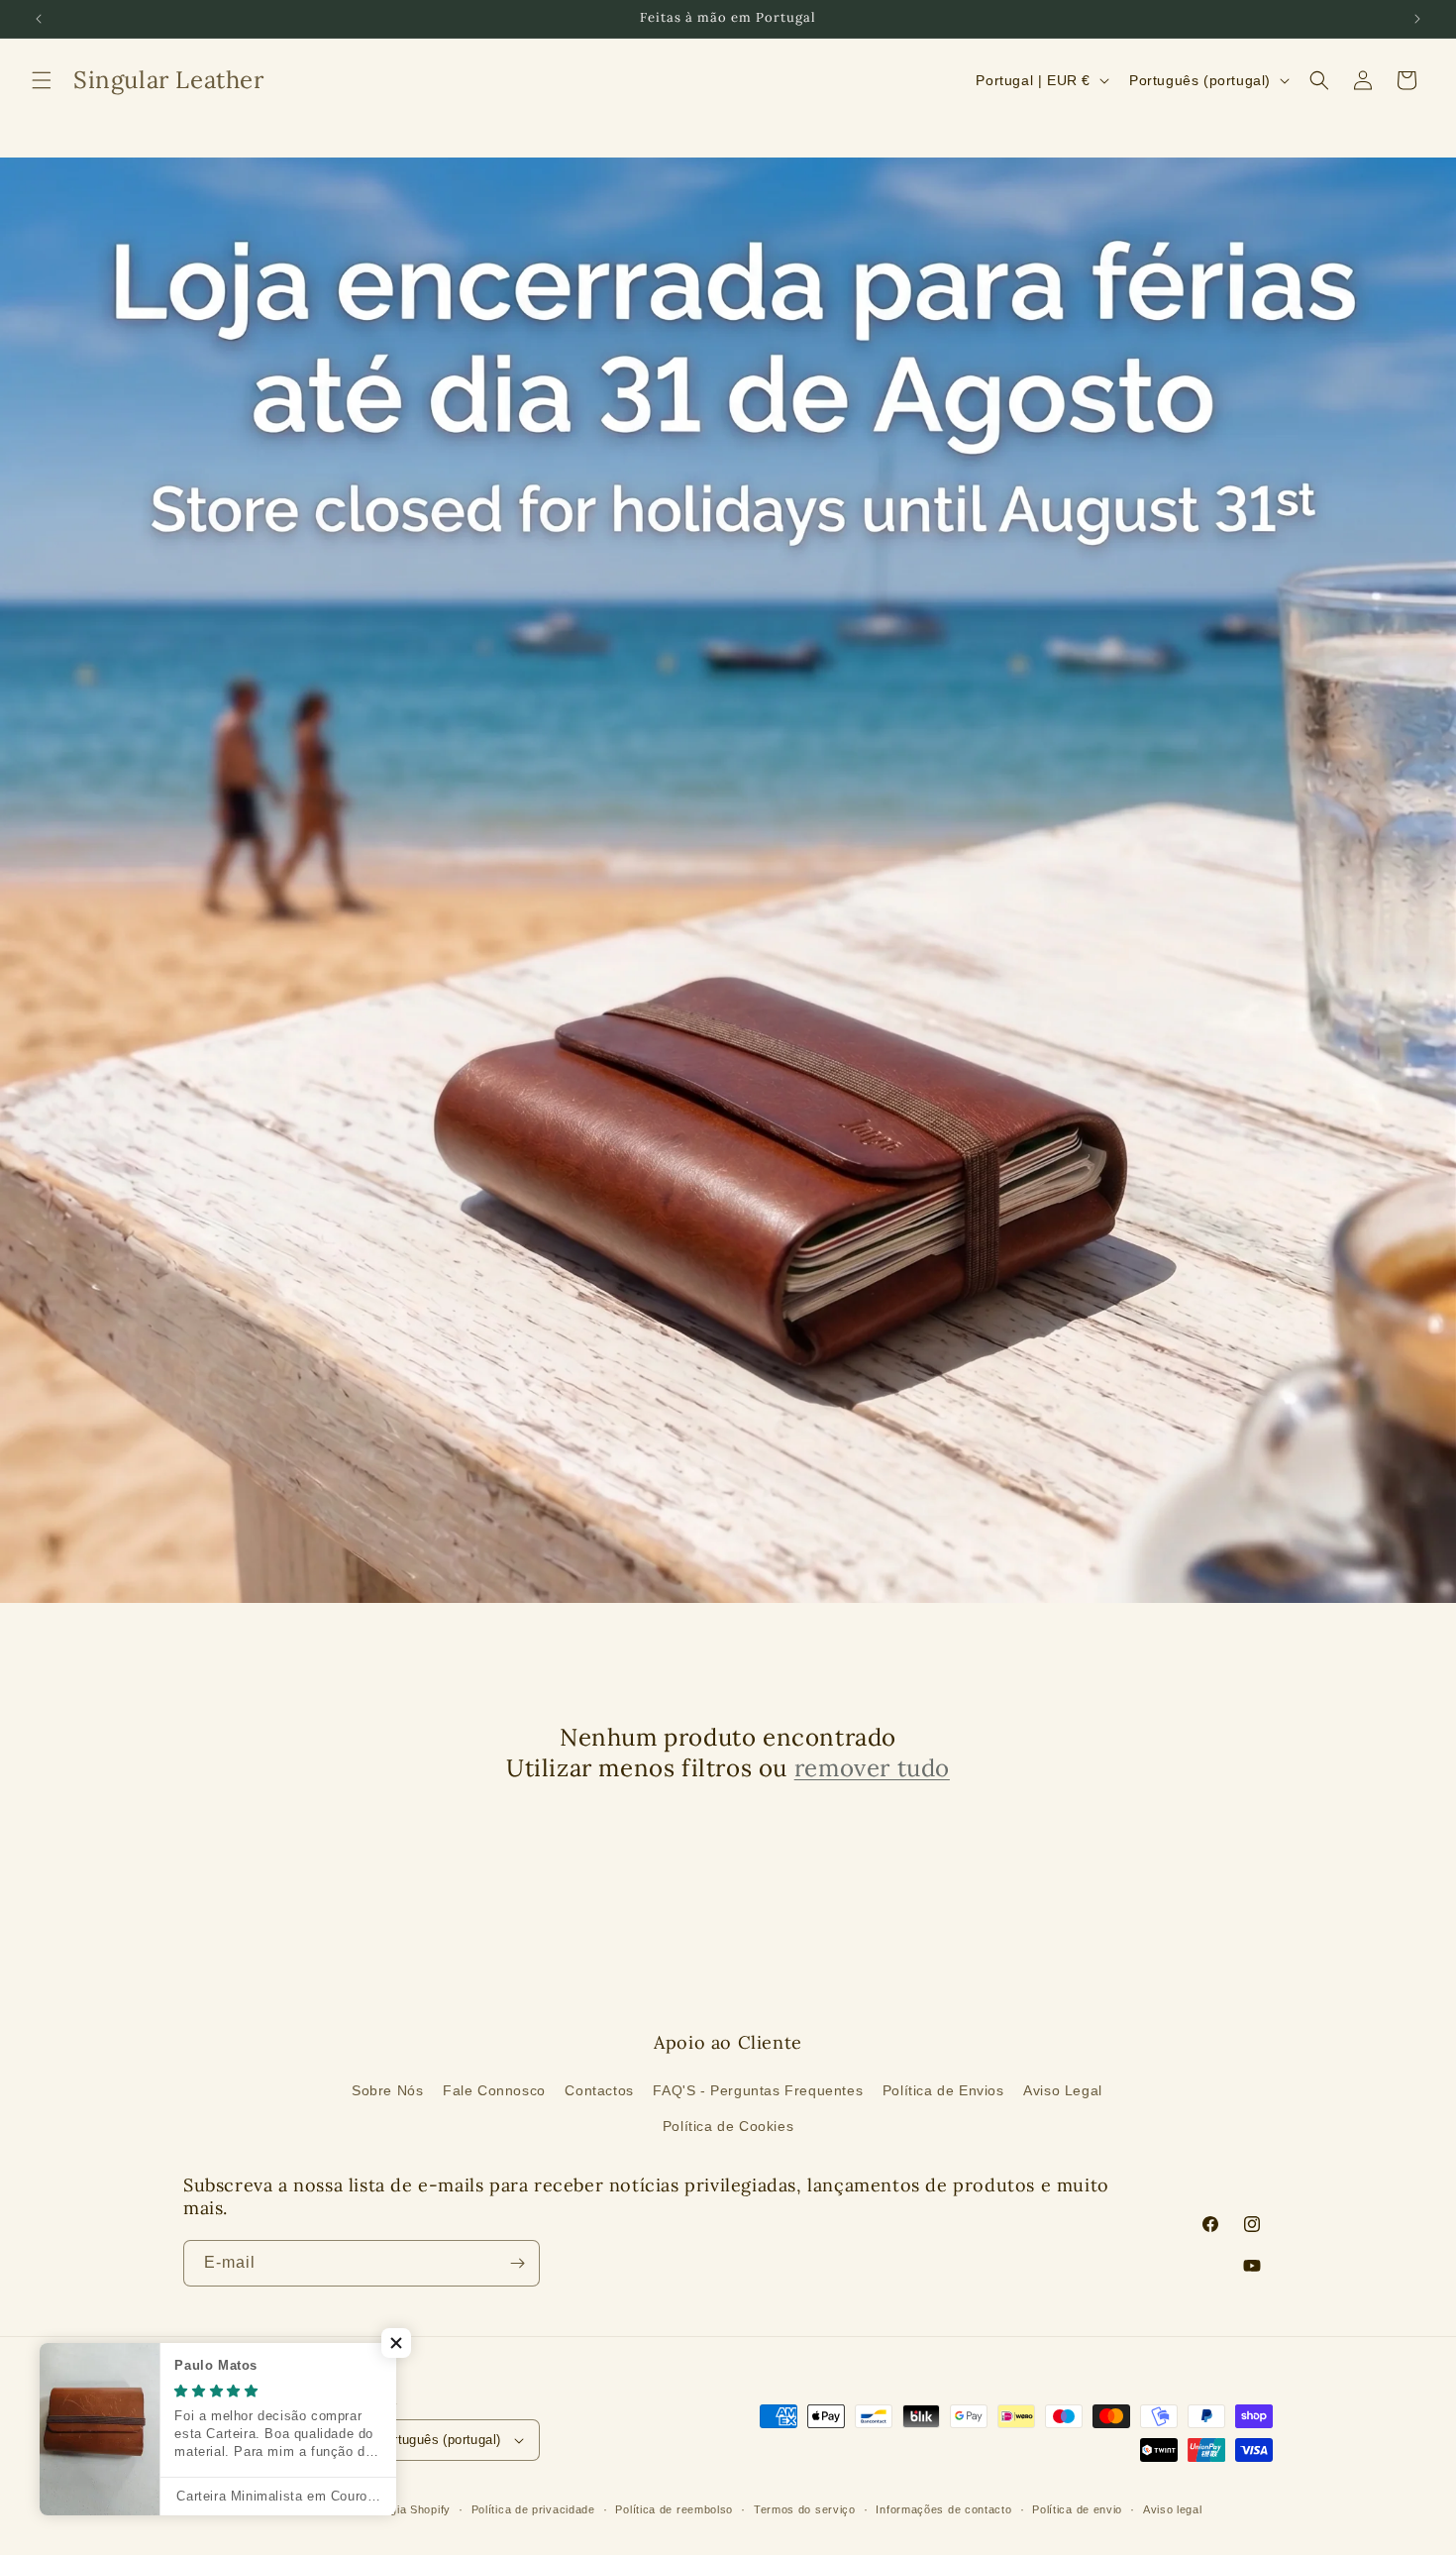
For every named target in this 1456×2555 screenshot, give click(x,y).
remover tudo (872, 1768)
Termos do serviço (805, 2509)
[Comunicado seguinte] (1417, 19)
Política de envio (1077, 2509)
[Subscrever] (517, 2263)
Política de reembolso (674, 2509)
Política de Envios (943, 2090)
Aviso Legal (1063, 2090)
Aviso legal (1173, 2509)
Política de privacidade (533, 2509)
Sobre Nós (387, 2090)
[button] (42, 80)
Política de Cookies (728, 2126)
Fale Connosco (494, 2090)
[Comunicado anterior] (39, 19)
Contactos (599, 2090)
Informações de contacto (943, 2509)
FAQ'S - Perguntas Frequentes (758, 2090)
